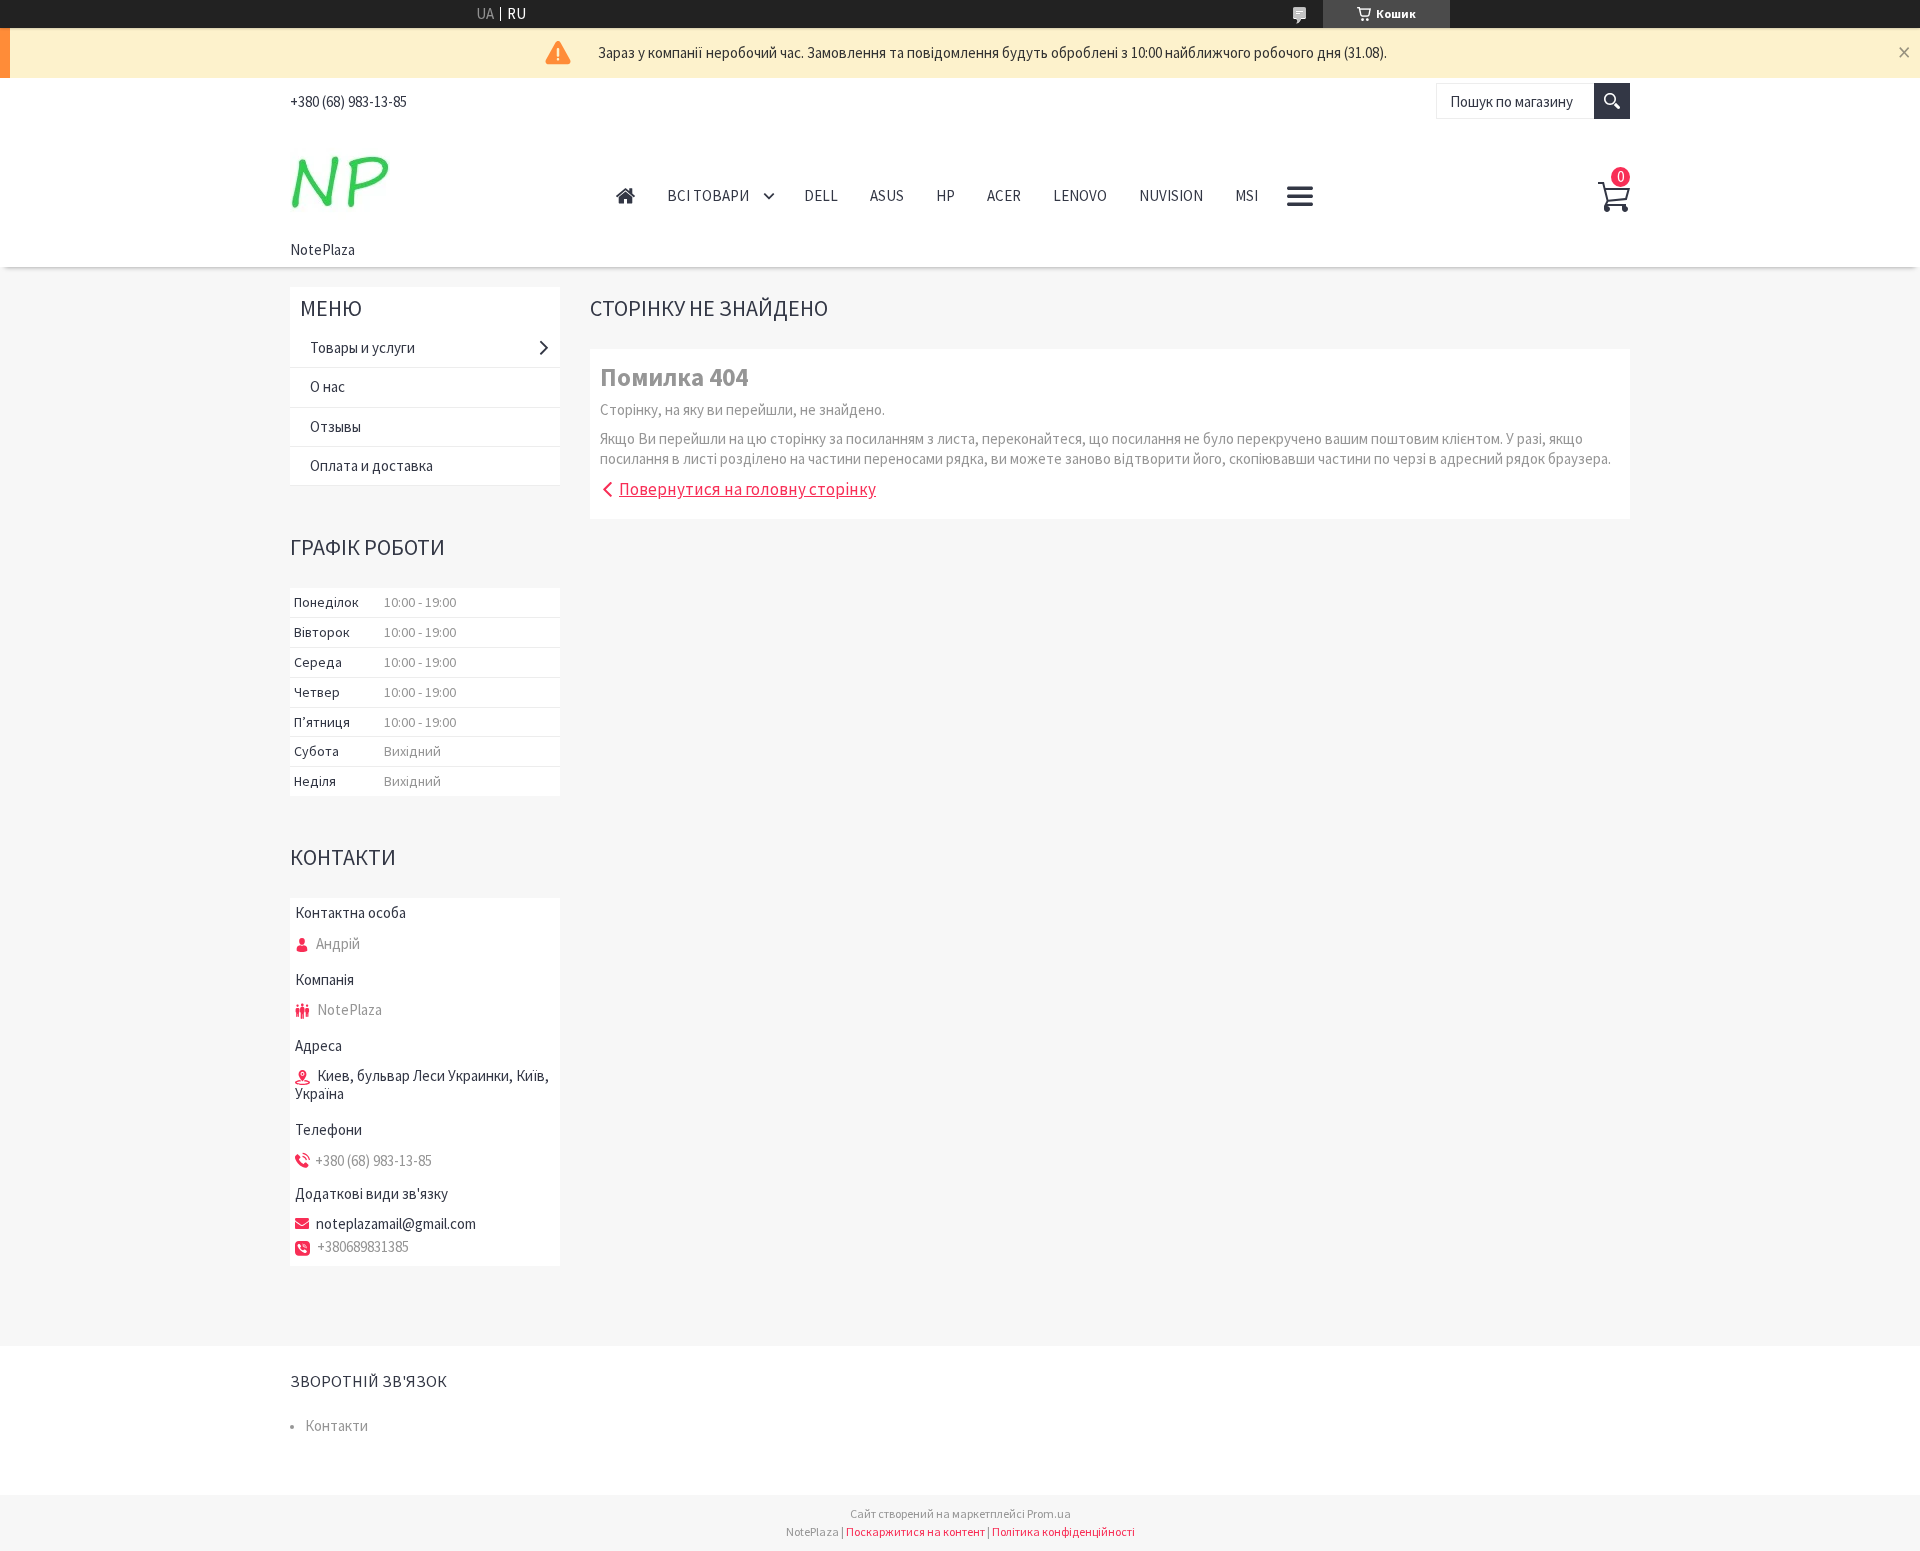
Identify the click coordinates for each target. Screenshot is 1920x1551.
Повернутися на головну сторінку (747, 489)
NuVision (1171, 195)
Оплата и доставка (371, 465)
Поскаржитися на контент (915, 1531)
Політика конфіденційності (1063, 1531)
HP (945, 195)
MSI (1246, 195)
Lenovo (1080, 195)
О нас (327, 386)
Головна (625, 195)
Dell (821, 195)
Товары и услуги (362, 347)
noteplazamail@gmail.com (396, 1224)
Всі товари (708, 195)
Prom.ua (1049, 1513)
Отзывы (335, 426)
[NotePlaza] (430, 178)
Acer (1004, 195)
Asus (887, 195)
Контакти (336, 1425)
